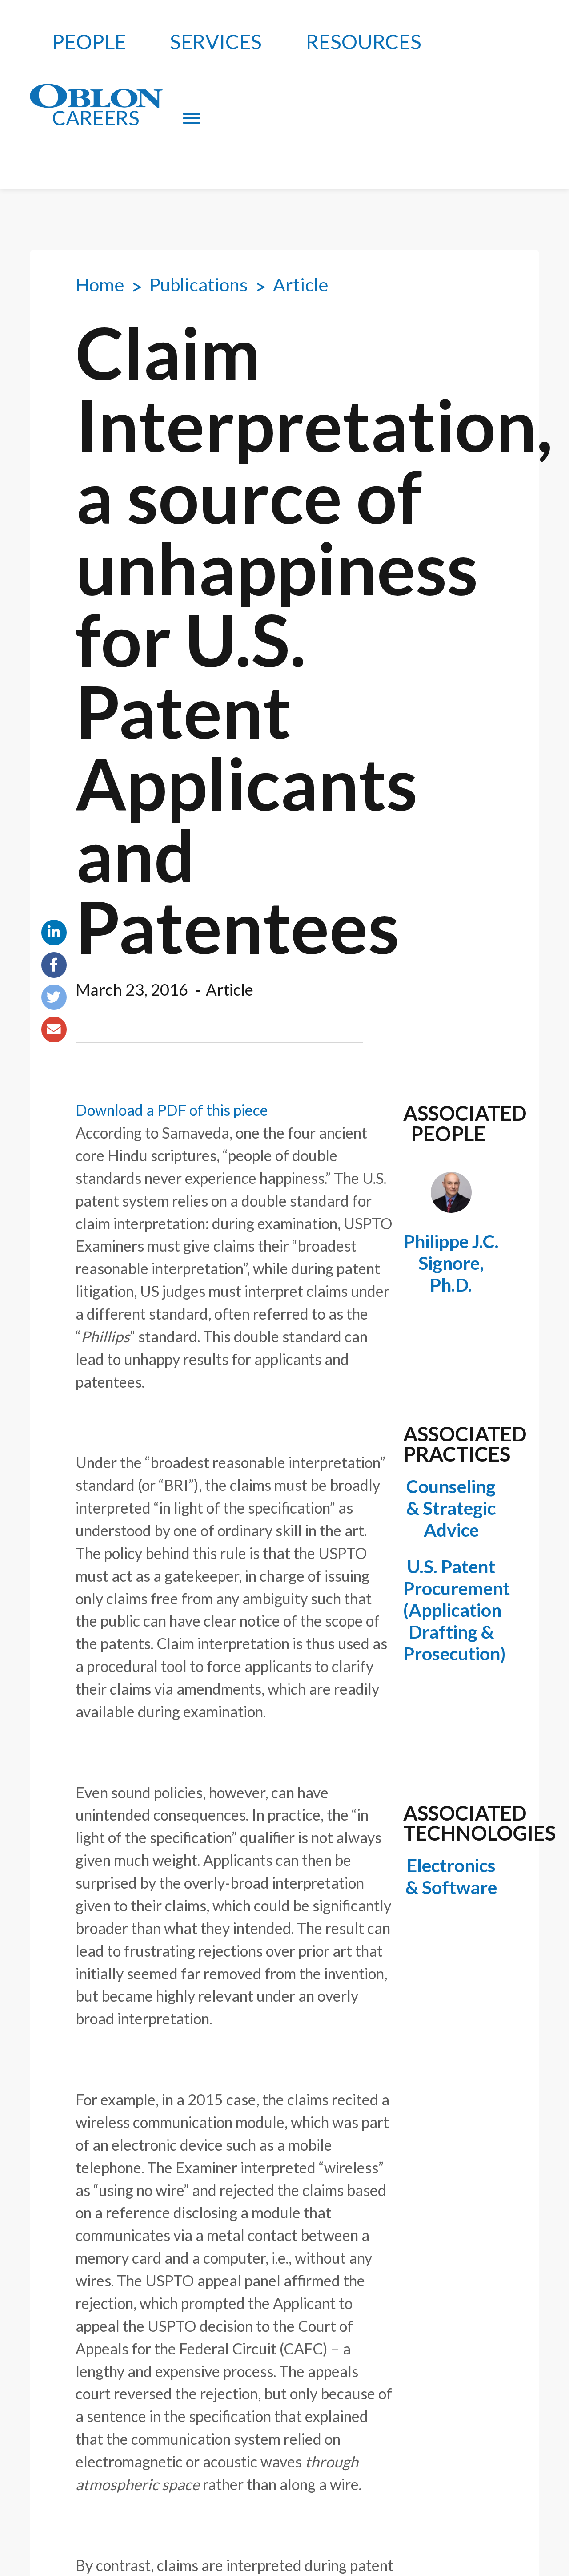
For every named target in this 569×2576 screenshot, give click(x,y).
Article (301, 285)
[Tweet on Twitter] (54, 997)
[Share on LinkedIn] (54, 933)
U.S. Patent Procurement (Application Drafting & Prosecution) (451, 1610)
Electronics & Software (451, 1876)
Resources (364, 42)
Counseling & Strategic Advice (451, 1508)
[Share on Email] (54, 1030)
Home (100, 285)
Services (216, 42)
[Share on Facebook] (54, 965)
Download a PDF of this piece (172, 1110)
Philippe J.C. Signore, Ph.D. (451, 1263)
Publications (199, 285)
